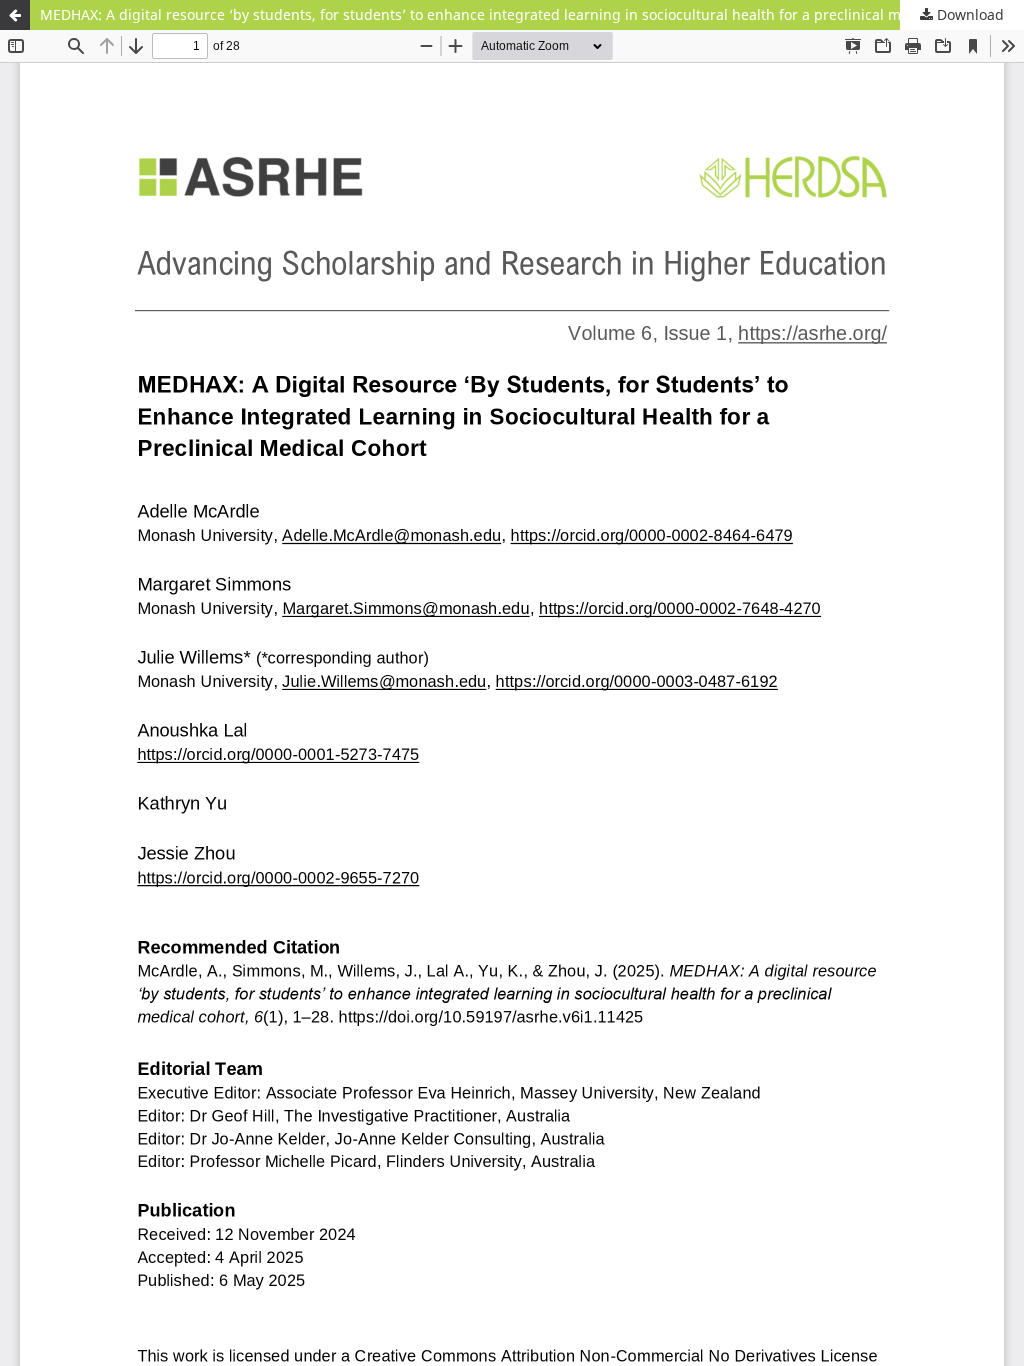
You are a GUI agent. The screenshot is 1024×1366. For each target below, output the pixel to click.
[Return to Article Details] (15, 15)
